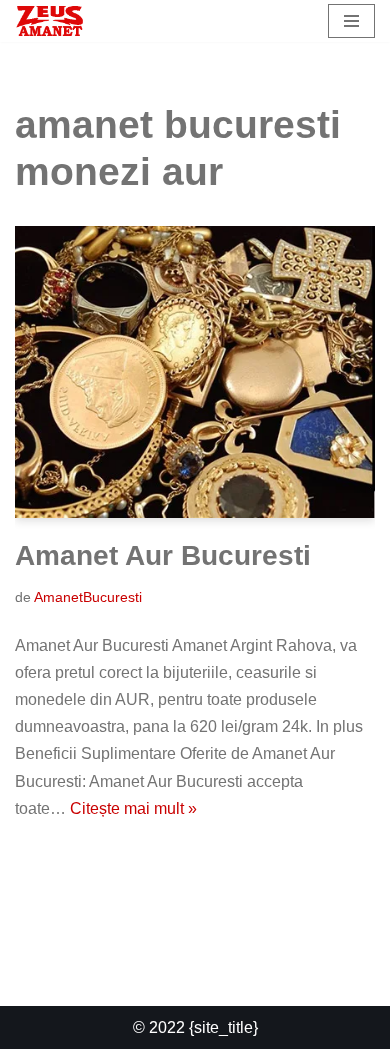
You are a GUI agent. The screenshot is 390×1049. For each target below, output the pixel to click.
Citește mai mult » (133, 808)
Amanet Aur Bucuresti (163, 555)
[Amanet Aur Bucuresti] (195, 372)
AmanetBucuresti (88, 597)
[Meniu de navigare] (351, 21)
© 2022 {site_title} (195, 1027)
